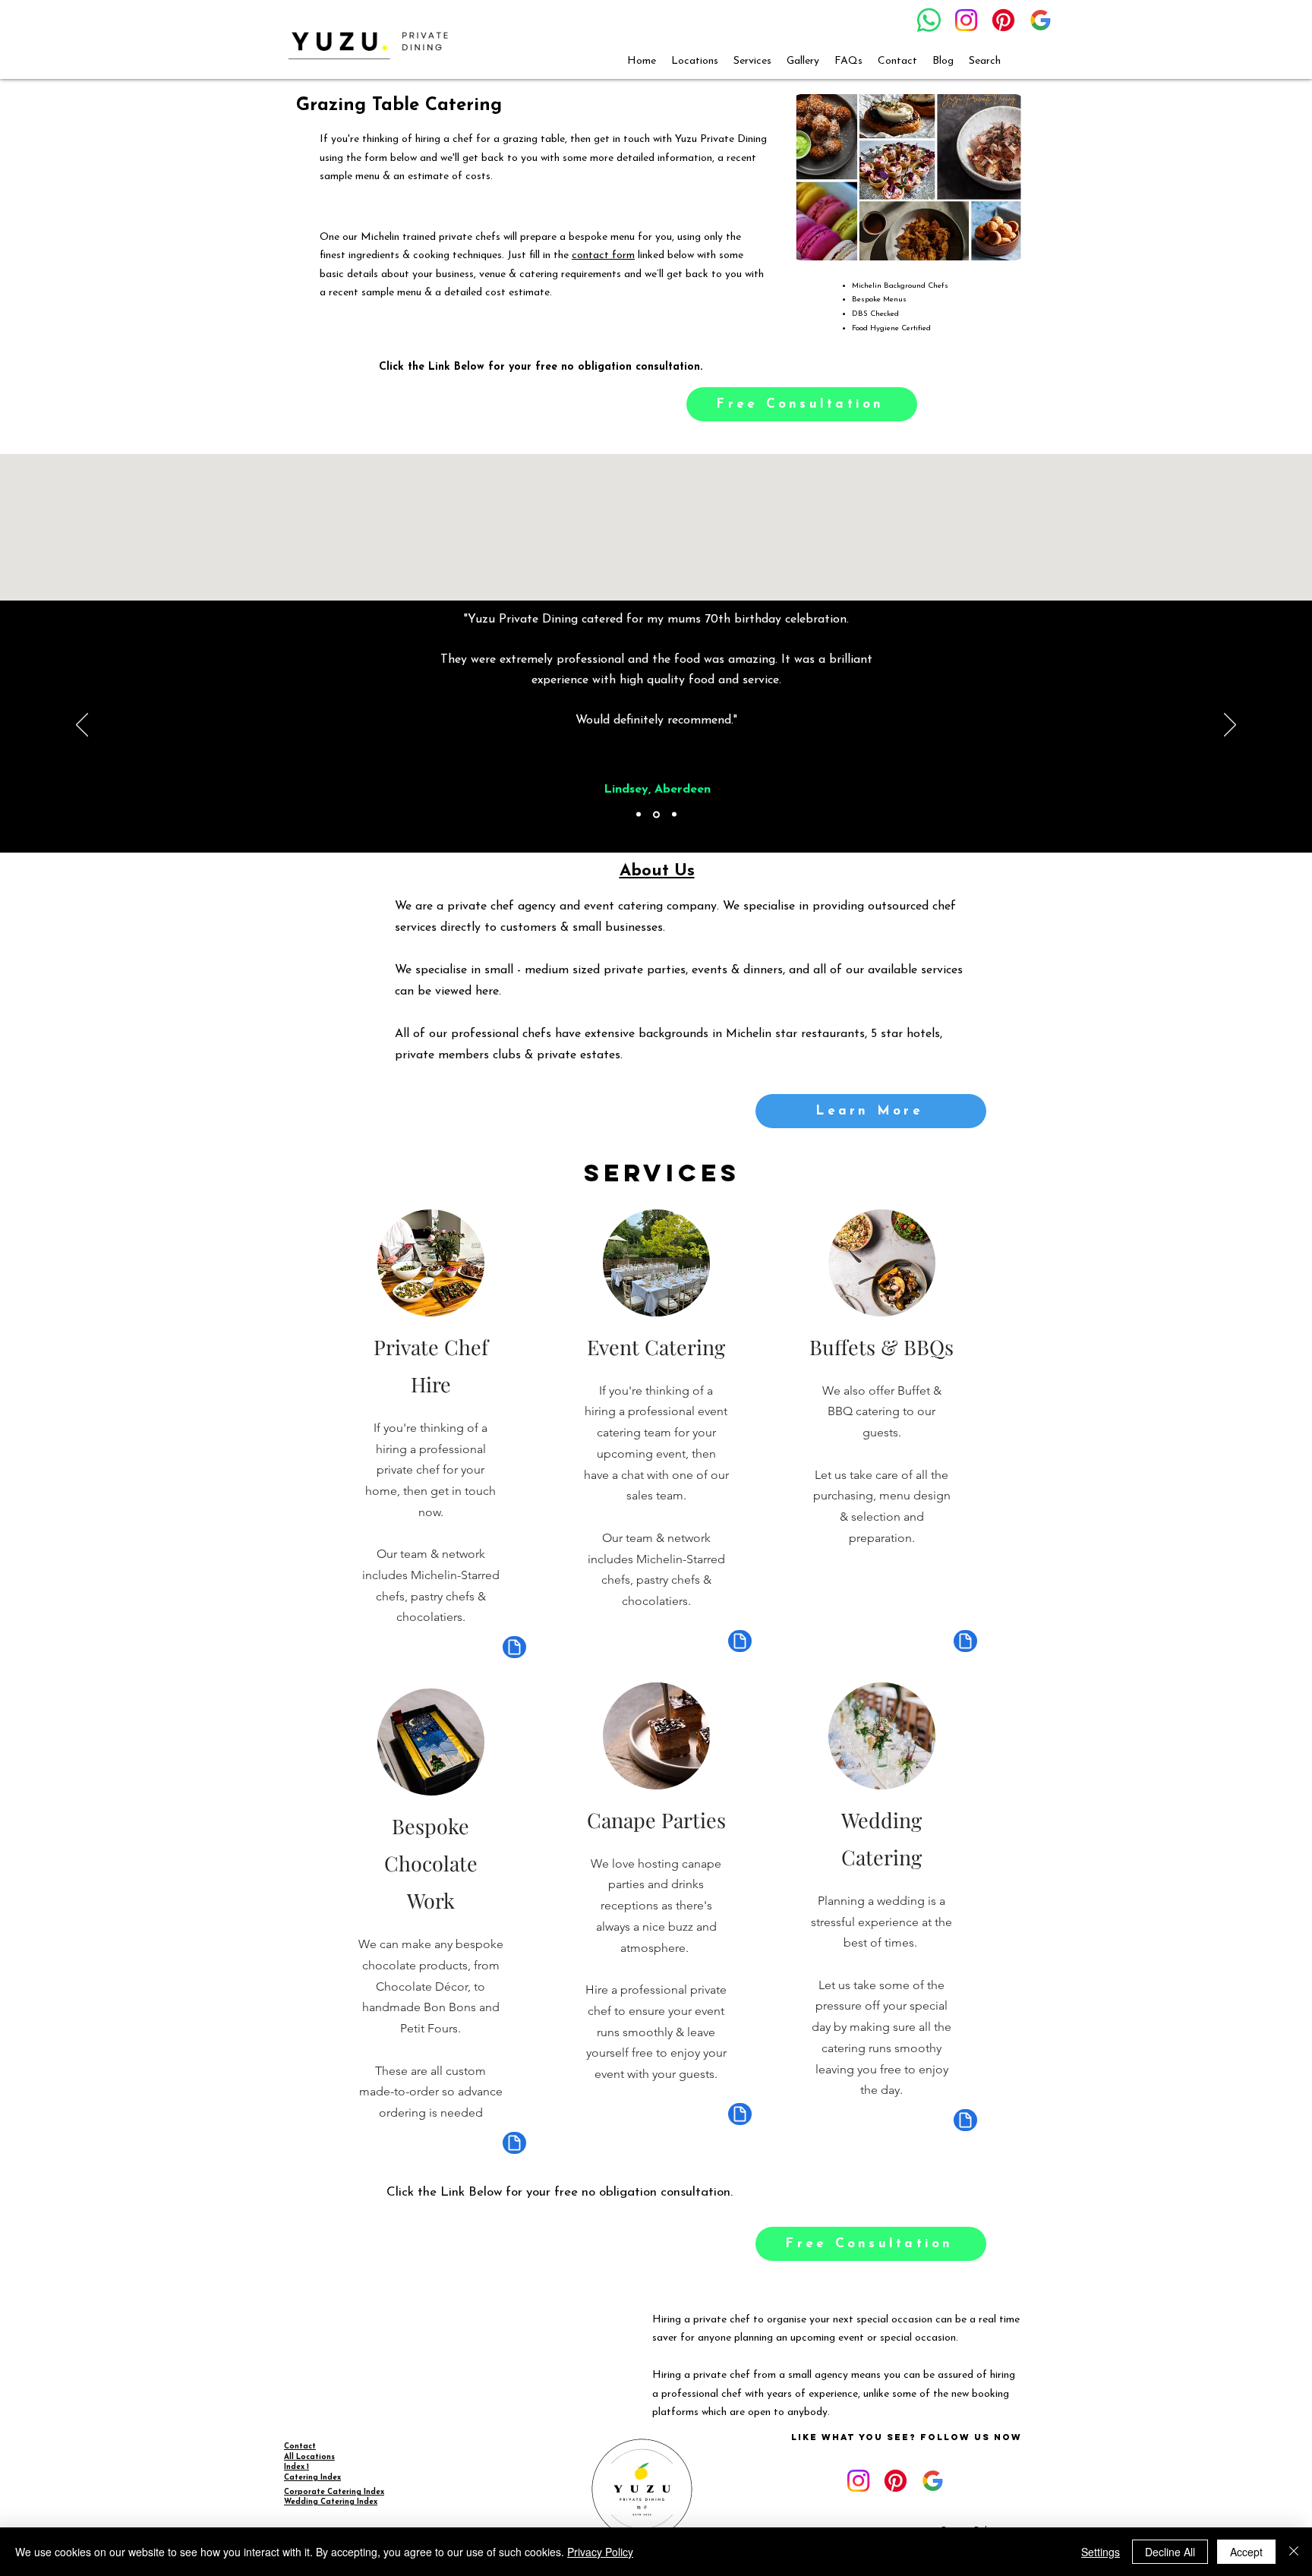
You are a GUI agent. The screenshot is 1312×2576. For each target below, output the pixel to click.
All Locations (309, 2457)
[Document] (514, 1647)
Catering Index (312, 2478)
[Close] (1294, 2552)
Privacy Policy (600, 2552)
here (487, 992)
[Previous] (82, 726)
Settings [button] (1101, 2552)
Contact (300, 2447)
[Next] (1230, 726)
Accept (1246, 2552)
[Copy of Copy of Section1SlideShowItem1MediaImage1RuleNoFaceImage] (674, 815)
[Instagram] (966, 20)
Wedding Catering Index (331, 2502)
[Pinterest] (1003, 20)
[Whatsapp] (929, 20)
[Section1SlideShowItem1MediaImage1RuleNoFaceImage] (639, 815)
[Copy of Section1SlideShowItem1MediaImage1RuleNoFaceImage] (656, 814)
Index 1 (296, 2467)
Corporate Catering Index (334, 2492)
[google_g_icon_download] (1041, 20)
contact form (603, 255)
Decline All (1170, 2552)
